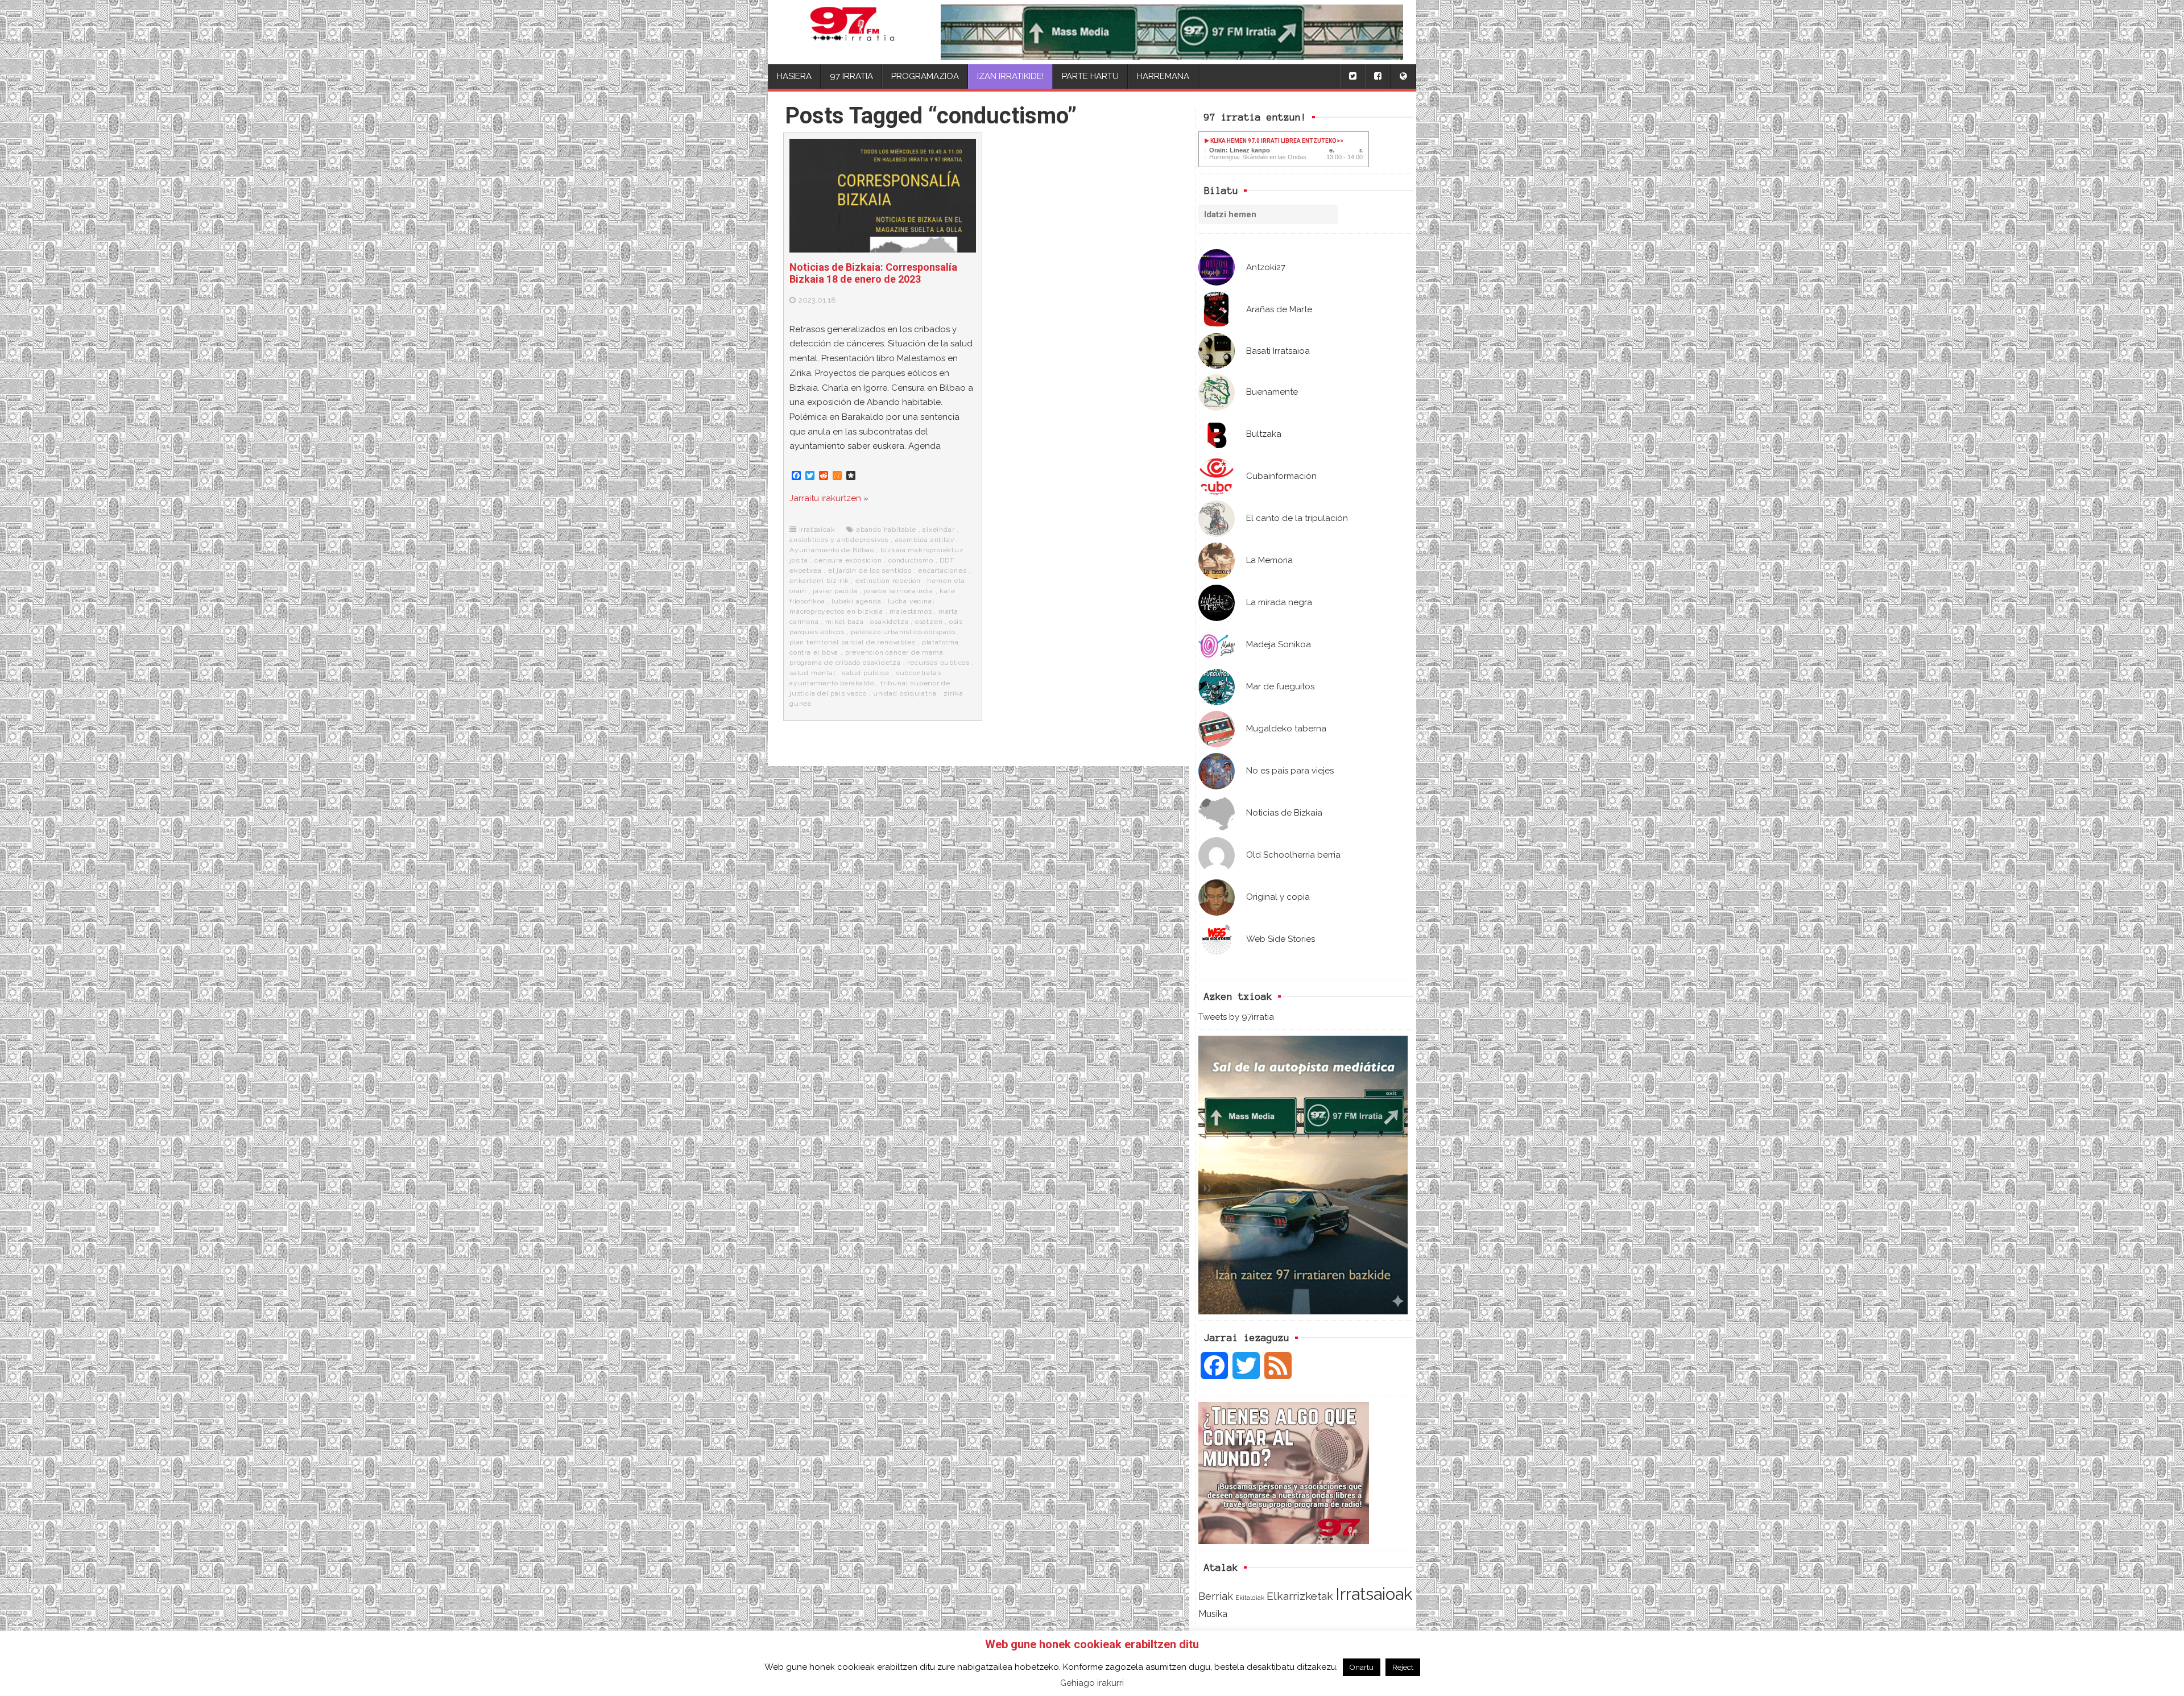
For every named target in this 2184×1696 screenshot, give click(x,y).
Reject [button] (1403, 1667)
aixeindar (938, 530)
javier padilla (835, 591)
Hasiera (794, 76)
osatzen (929, 622)
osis (956, 622)
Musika (1213, 1614)
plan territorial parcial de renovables (852, 642)
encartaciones (942, 570)
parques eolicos (817, 632)
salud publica (865, 673)
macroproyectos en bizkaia (836, 611)
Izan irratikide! (1010, 76)
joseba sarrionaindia (899, 591)
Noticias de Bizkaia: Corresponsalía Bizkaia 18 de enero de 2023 (873, 273)
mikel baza (845, 622)
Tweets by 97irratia (1236, 1017)
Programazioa (925, 76)
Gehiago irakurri (1092, 1683)
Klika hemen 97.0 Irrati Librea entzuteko (1273, 141)
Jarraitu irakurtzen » (829, 498)
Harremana (1163, 76)
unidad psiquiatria (905, 693)
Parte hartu (1090, 76)
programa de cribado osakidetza (845, 663)
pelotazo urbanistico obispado (903, 632)
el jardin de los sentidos (870, 570)
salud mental (812, 673)
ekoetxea (805, 570)
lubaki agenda (856, 601)
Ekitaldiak (1250, 1598)
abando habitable (886, 530)
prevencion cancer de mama (894, 652)
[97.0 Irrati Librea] (852, 32)
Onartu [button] (1362, 1667)
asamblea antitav (925, 540)
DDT (947, 560)
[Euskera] (1403, 76)
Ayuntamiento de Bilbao (832, 550)
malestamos (911, 611)
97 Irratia (851, 76)
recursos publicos (938, 663)
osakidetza (889, 622)
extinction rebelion (888, 581)
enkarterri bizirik (819, 581)
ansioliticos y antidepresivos (839, 540)
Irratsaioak (1374, 1594)
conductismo (911, 560)
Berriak (1216, 1596)
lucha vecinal (911, 601)
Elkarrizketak (1300, 1596)
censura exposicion (848, 560)
